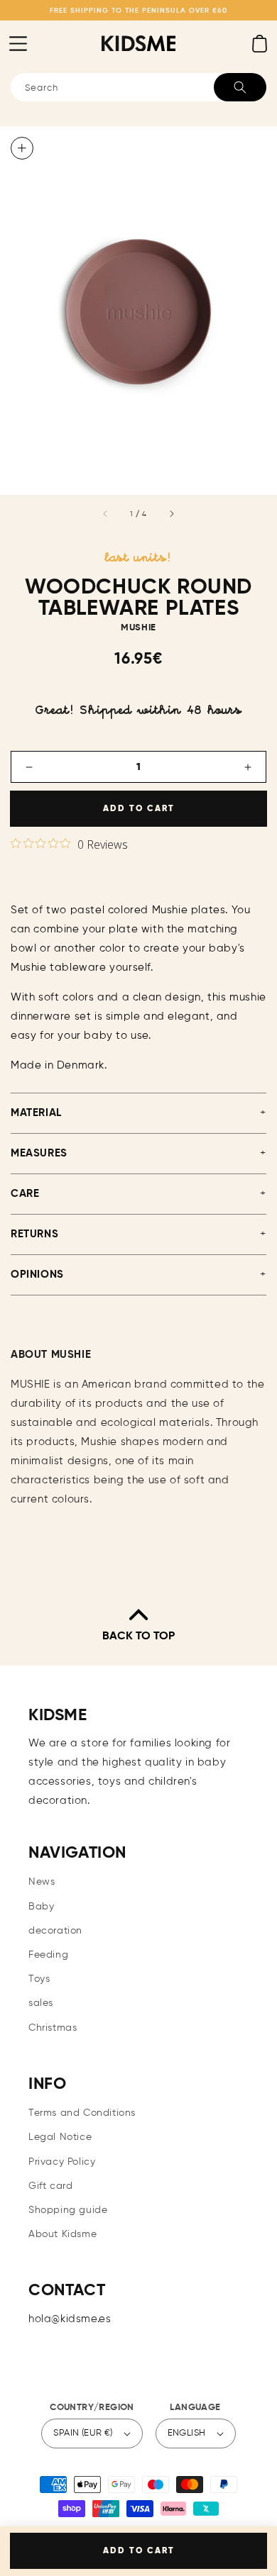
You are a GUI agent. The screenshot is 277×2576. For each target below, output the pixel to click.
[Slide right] (171, 514)
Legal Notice (60, 2137)
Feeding (48, 1955)
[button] (18, 43)
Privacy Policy (62, 2162)
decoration (55, 1931)
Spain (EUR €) (83, 2433)
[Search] (240, 87)
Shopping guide (68, 2210)
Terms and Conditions (82, 2113)
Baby (41, 1907)
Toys (39, 1979)
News (42, 1882)
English (187, 2433)
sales (41, 2003)
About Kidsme (63, 2234)
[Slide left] (106, 514)
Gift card (50, 2186)
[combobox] (138, 87)
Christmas (53, 2028)
